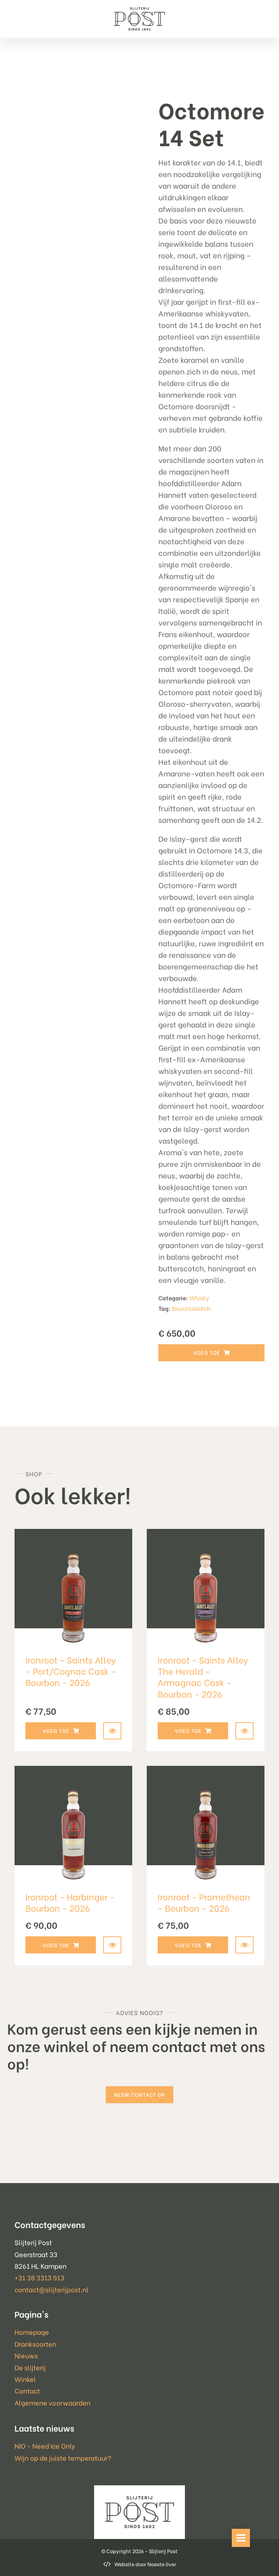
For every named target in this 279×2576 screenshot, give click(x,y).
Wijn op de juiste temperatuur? (63, 2458)
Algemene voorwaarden (52, 2402)
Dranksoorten (35, 2344)
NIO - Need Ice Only (45, 2446)
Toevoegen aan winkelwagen (211, 1353)
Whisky (199, 1298)
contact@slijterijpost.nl (52, 2289)
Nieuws (26, 2355)
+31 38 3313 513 (39, 2277)
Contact (27, 2390)
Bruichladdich (191, 1308)
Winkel (25, 2379)
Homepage (32, 2332)
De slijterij (30, 2367)
